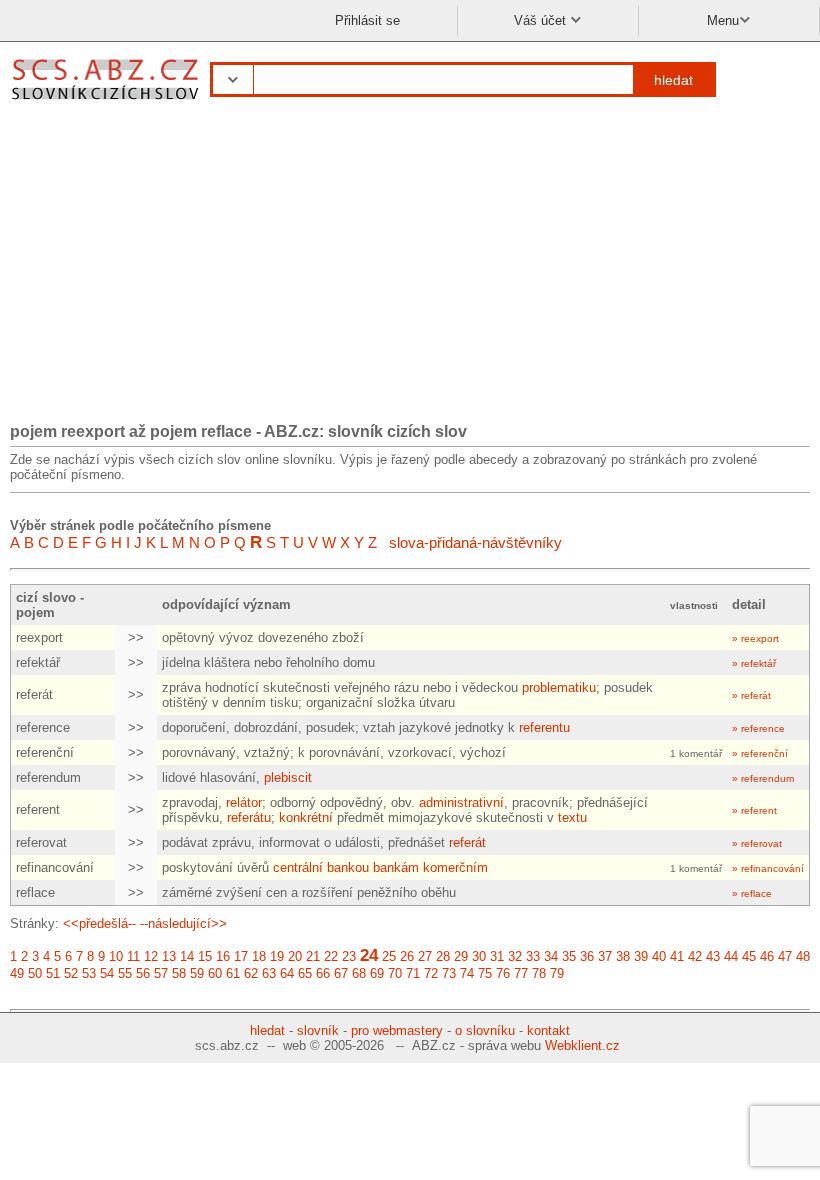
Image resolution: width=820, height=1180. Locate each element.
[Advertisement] (410, 268)
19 (277, 956)
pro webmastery (397, 1030)
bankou (348, 867)
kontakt (548, 1030)
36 (587, 956)
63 (269, 973)
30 (479, 956)
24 (369, 955)
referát (467, 842)
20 (295, 956)
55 (125, 973)
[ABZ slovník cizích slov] (107, 102)
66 (323, 973)
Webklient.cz (582, 1045)
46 (767, 956)
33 (533, 956)
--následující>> (183, 923)
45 (749, 956)
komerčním (455, 867)
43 (713, 956)
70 (395, 973)
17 (241, 956)
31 (497, 956)
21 (313, 956)
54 (107, 973)
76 (503, 973)
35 (569, 956)
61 (233, 973)
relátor (244, 802)
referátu (249, 817)
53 (89, 973)
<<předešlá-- (99, 923)
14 (187, 956)
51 (53, 973)
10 (116, 956)
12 (151, 956)
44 (731, 956)
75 (485, 973)
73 (449, 973)
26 (407, 956)
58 (179, 973)
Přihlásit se (367, 20)
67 (341, 973)
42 (695, 956)
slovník (318, 1030)
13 (169, 956)
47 (785, 956)
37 (605, 956)
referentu (544, 727)
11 (133, 956)
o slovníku (485, 1030)
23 (349, 956)
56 (143, 973)
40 (659, 956)
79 (557, 973)
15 (205, 956)
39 (641, 956)
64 (287, 973)
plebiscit (288, 777)
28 (443, 956)
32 (515, 956)
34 (551, 956)
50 (35, 973)
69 (377, 973)
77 (521, 973)
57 (161, 973)
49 (17, 973)
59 (197, 973)
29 (461, 956)
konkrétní (306, 817)
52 (71, 973)
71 (413, 973)
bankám (396, 867)
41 (677, 956)
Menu (723, 20)
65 (305, 973)
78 (539, 973)
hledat (673, 80)
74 (467, 973)
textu (572, 817)
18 (259, 956)
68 (359, 973)
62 (251, 973)
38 (623, 956)
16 (223, 956)
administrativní (461, 802)
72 (431, 973)
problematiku (559, 687)
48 (803, 956)
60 (215, 973)
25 (389, 956)
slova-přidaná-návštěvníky (475, 542)
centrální (298, 867)
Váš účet (542, 20)
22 (331, 956)
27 (425, 956)
